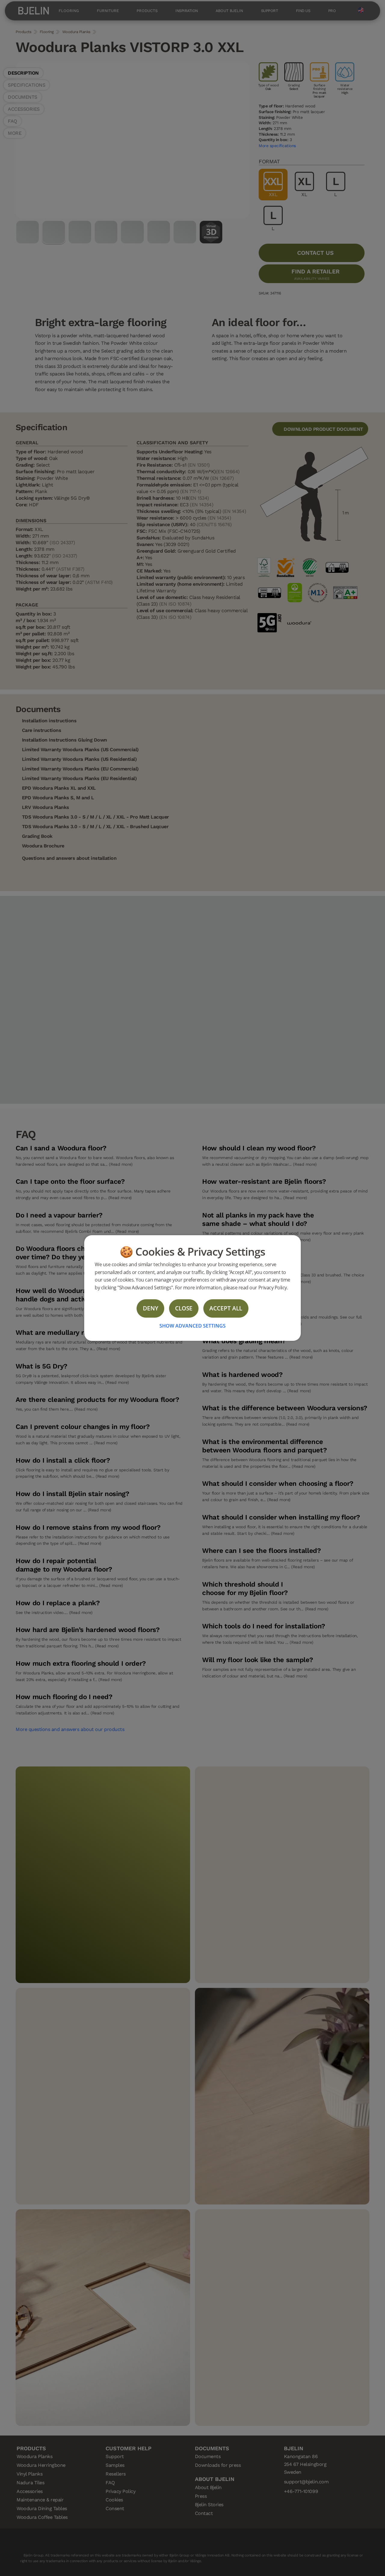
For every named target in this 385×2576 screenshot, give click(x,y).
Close (184, 1308)
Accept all (226, 1308)
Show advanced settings (192, 1326)
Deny (151, 1308)
